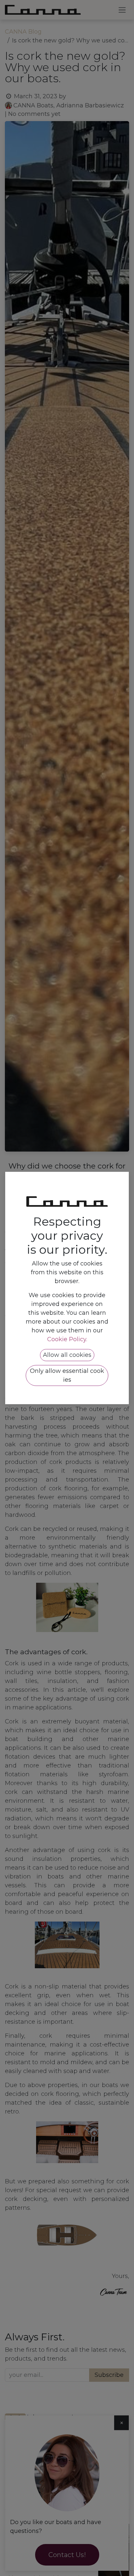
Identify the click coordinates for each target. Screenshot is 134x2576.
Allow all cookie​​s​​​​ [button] (67, 1355)
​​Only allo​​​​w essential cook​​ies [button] (67, 1375)
